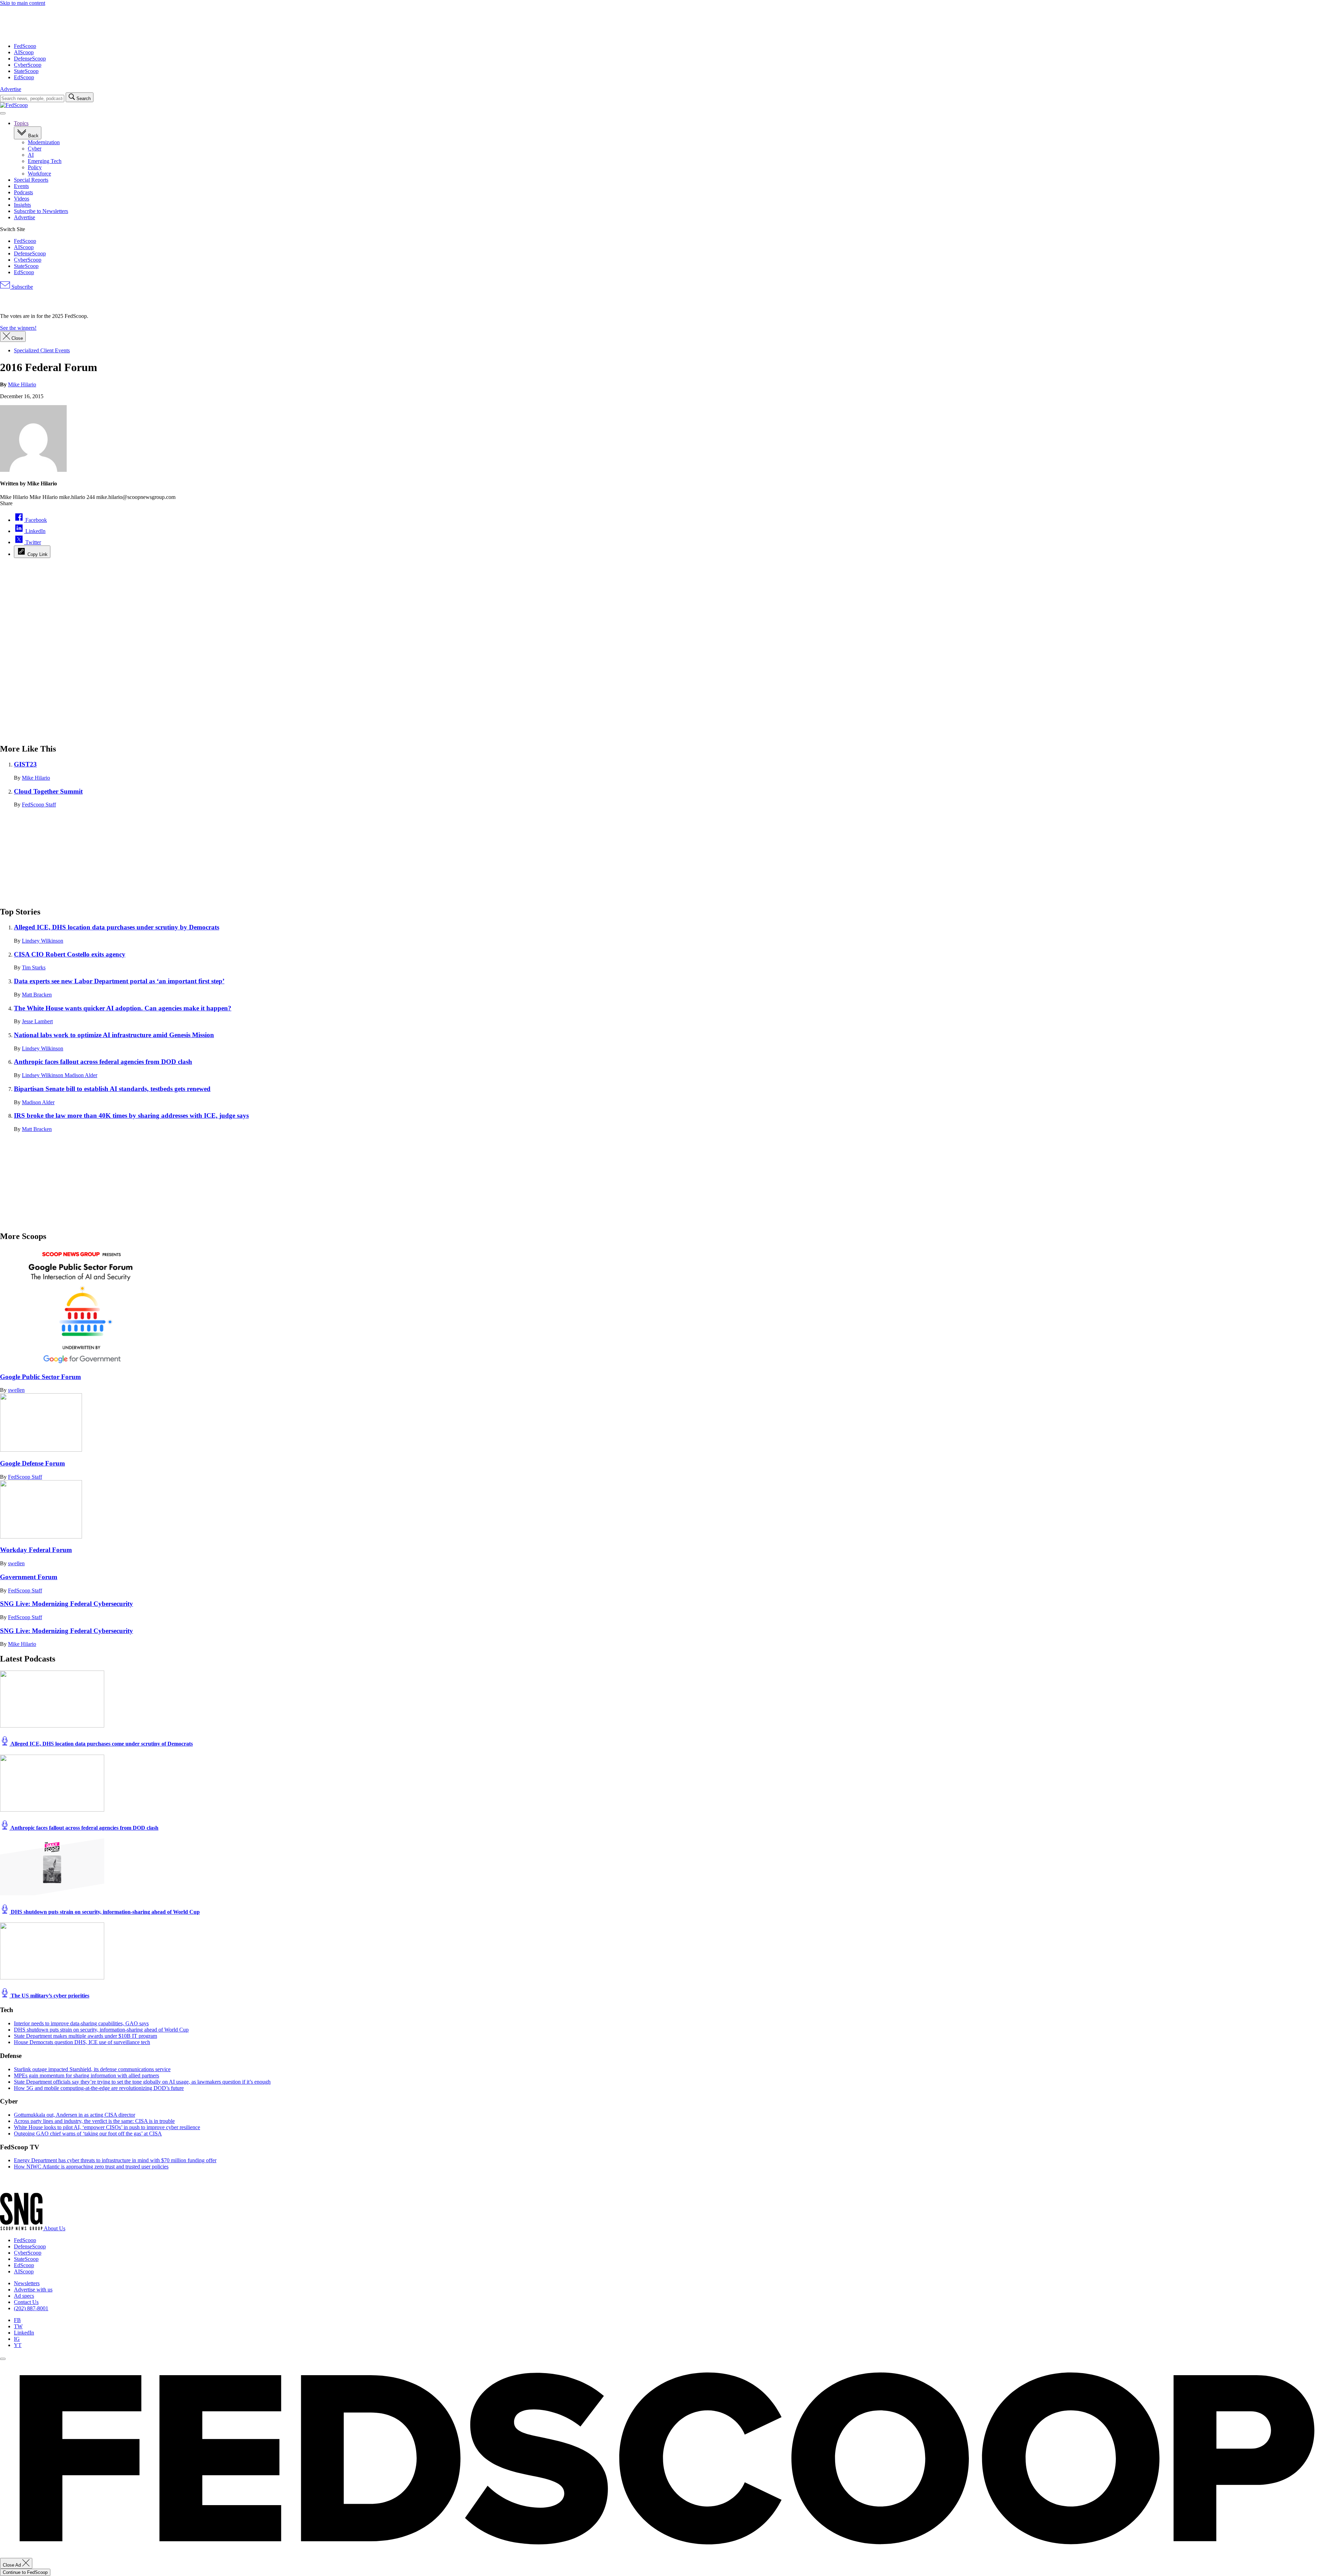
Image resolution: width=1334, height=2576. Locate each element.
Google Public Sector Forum (40, 1377)
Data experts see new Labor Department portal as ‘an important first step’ (119, 981)
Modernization (44, 142)
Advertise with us (33, 2290)
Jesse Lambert (37, 1021)
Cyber (35, 149)
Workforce (39, 174)
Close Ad (13, 2565)
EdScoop (24, 77)
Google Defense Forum (32, 1463)
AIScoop (24, 52)
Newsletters (27, 2283)
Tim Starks (34, 967)
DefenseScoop (30, 59)
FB (17, 2320)
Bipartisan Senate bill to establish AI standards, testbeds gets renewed (112, 1089)
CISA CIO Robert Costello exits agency (70, 954)
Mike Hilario (22, 384)
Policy (35, 167)
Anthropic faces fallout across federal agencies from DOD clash (103, 1062)
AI (31, 155)
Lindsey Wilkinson (43, 941)
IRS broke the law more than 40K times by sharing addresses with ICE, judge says (131, 1115)
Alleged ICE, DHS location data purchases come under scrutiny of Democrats (101, 1744)
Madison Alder (81, 1075)
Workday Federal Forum (36, 1550)
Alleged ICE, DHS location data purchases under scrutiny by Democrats (117, 927)
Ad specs (24, 2296)
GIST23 (25, 764)
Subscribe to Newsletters (41, 211)
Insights (22, 205)
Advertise (11, 89)
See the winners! (18, 328)
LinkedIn (24, 2333)
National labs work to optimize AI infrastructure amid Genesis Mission (114, 1035)
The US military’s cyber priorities (49, 1996)
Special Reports (31, 180)
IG (17, 2339)
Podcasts (23, 192)
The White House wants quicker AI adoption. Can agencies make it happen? (123, 1008)
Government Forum (29, 1577)
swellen (16, 1390)
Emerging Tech (45, 161)
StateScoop (26, 71)
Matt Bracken (37, 995)
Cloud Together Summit (48, 791)
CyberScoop (28, 65)
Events (21, 186)
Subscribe (22, 287)
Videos (22, 199)
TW (18, 2326)
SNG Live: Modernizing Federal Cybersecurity (67, 1604)
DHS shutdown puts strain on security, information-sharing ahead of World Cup (105, 1912)
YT (18, 2345)
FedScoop (25, 46)
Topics (21, 123)
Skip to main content (23, 3)
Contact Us (26, 2302)
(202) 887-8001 (31, 2308)
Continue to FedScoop (25, 2572)
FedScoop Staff (39, 805)
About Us (55, 2228)
